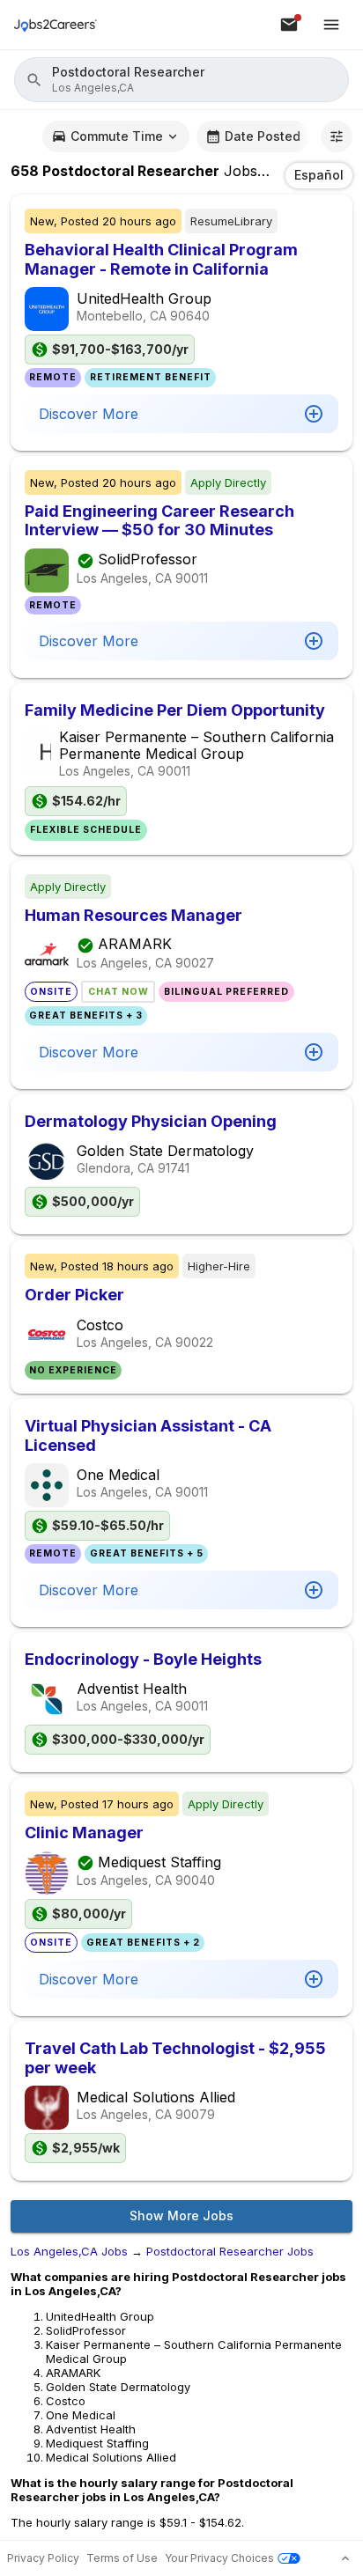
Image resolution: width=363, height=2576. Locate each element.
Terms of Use (122, 2558)
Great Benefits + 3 (86, 1016)
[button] (181, 80)
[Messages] (289, 25)
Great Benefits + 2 (143, 1943)
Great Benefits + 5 (147, 1553)
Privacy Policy (43, 2558)
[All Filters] (337, 136)
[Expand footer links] (345, 2558)
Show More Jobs (181, 2215)
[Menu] (331, 25)
